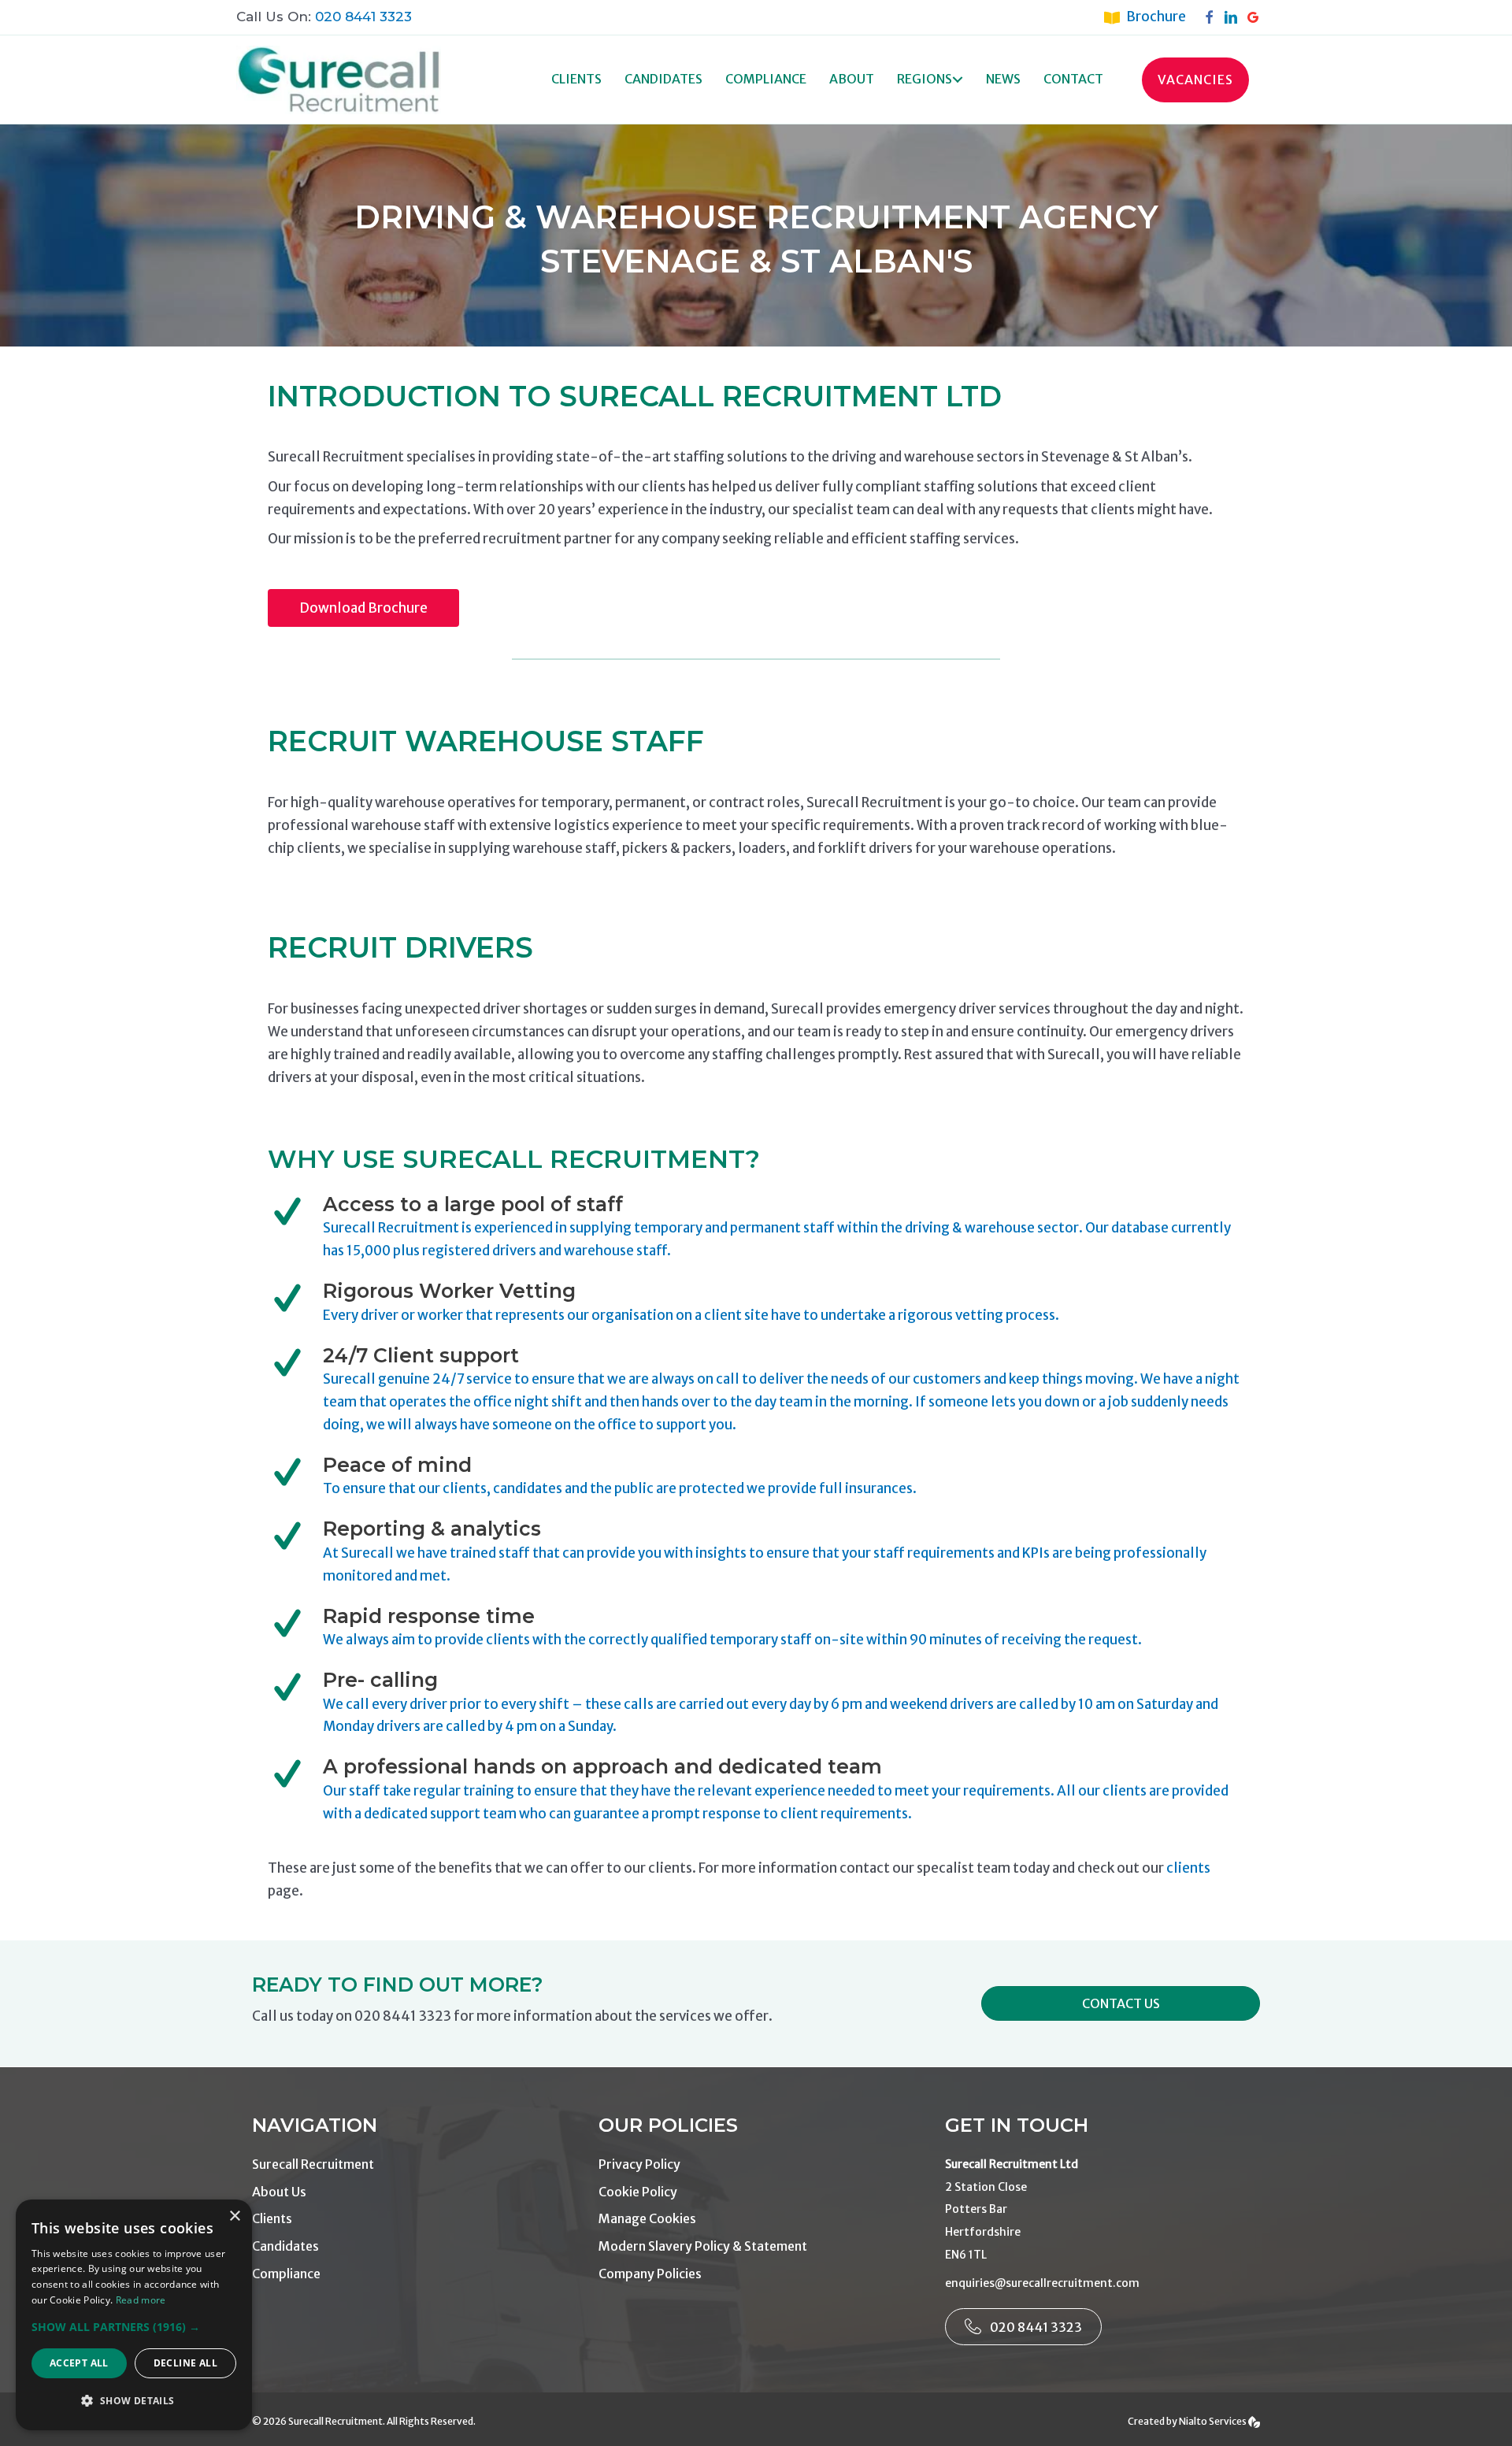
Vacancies (1195, 80)
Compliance (766, 79)
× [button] (234, 2216)
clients (1188, 1868)
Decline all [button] (185, 2363)
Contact (1073, 79)
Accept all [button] (79, 2363)
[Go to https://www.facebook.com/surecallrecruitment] (1213, 17)
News (1003, 79)
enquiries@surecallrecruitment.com (1042, 2283)
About (852, 79)
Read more (141, 2300)
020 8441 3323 (363, 17)
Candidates (663, 79)
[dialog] (134, 2315)
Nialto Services (1214, 2421)
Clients (576, 79)
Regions (925, 79)
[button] (958, 80)
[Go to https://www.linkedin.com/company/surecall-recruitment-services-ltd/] (1235, 17)
